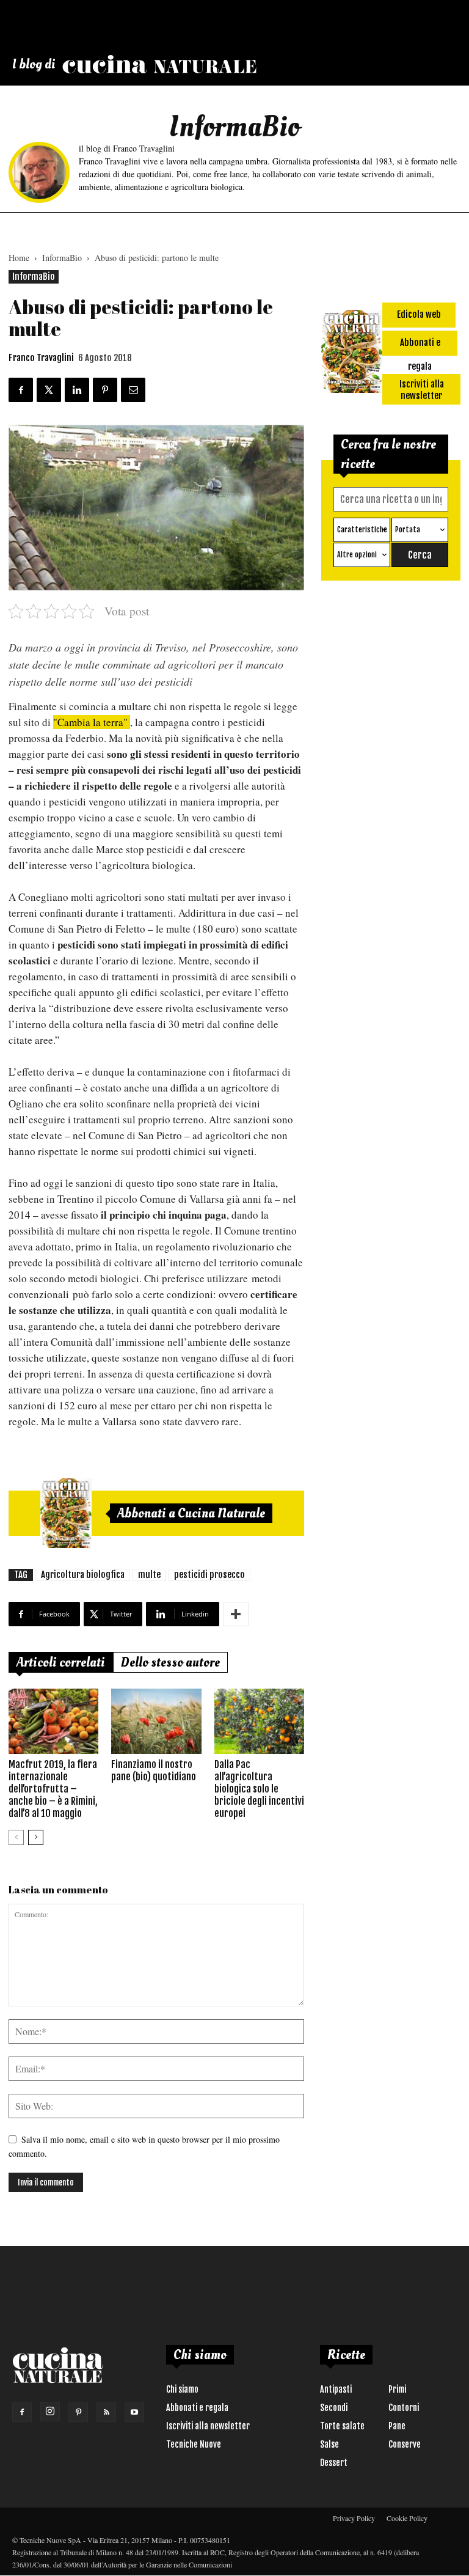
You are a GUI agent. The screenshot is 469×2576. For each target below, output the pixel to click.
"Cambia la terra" (92, 722)
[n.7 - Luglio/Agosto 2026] (66, 1513)
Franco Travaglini (41, 358)
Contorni (404, 2408)
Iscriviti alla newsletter (208, 2426)
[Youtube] (134, 2412)
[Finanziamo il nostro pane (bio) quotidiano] (156, 1721)
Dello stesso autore (170, 1662)
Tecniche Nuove (194, 2444)
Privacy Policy (354, 2518)
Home (19, 258)
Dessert (334, 2463)
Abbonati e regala (197, 2408)
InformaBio (62, 258)
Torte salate (342, 2426)
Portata (408, 530)
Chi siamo (182, 2389)
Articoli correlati (61, 1662)
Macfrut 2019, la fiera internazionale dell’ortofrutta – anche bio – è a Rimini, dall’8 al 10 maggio (53, 1789)
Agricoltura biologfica (83, 1575)
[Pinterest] (78, 2412)
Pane (397, 2426)
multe (149, 1575)
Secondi (334, 2408)
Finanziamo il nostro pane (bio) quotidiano (154, 1771)
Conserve (405, 2444)
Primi (397, 2389)
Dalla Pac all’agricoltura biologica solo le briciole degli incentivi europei (259, 1789)
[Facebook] (22, 2412)
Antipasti (336, 2389)
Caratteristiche (362, 530)
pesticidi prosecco (209, 1575)
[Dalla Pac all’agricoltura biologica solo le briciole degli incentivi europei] (259, 1721)
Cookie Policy (407, 2518)
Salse (329, 2444)
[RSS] (106, 2412)
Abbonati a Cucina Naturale (191, 1513)
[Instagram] (50, 2412)
